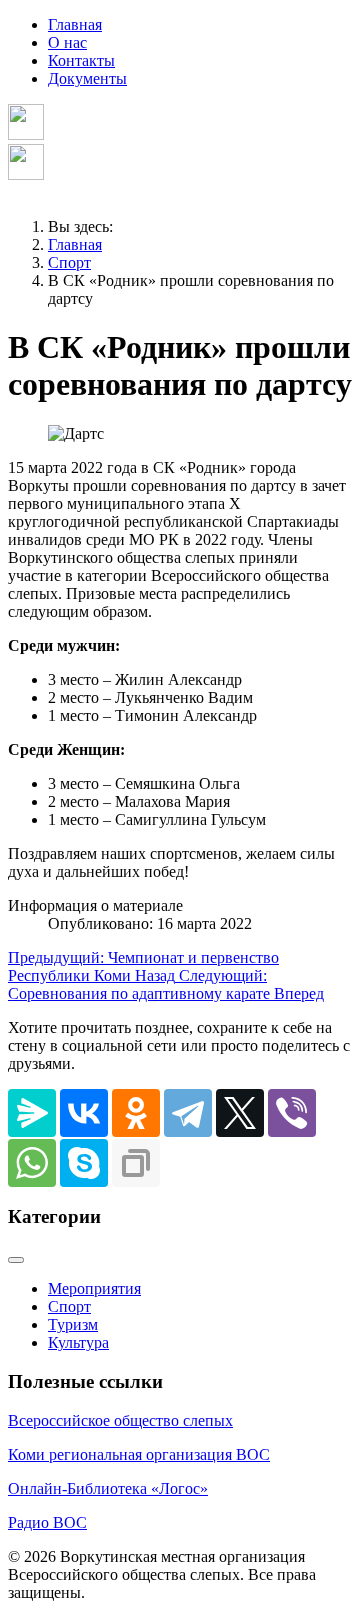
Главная (75, 24)
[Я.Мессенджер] (32, 1113)
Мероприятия (94, 1288)
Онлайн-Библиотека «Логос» (108, 1488)
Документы (87, 78)
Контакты (81, 60)
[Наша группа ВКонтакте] (26, 134)
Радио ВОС (47, 1522)
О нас (67, 42)
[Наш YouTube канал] (26, 174)
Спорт (69, 1306)
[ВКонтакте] (84, 1113)
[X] (240, 1113)
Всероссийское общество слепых (120, 1420)
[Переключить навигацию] (16, 1260)
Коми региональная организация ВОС (139, 1454)
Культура (78, 1342)
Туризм (73, 1324)
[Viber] (292, 1113)
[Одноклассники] (136, 1113)
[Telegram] (188, 1113)
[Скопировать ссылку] (136, 1163)
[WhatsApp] (32, 1163)
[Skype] (84, 1163)
